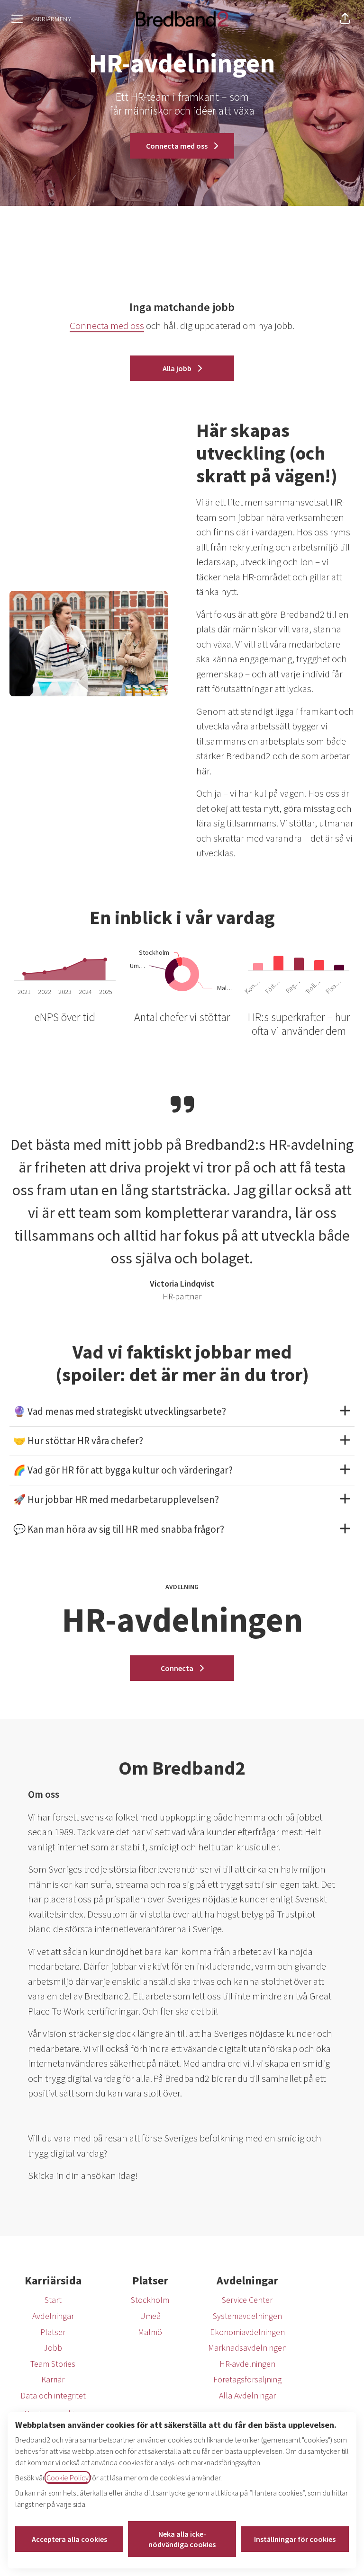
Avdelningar (53, 2316)
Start (53, 2300)
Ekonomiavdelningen (247, 2332)
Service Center (247, 2300)
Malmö (150, 2332)
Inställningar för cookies (295, 2539)
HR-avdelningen (247, 2364)
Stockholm (150, 2300)
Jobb (53, 2348)
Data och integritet (53, 2395)
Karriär (53, 2379)
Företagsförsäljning (247, 2379)
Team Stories (53, 2364)
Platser (53, 2332)
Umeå (150, 2316)
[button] (345, 19)
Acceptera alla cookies (69, 2539)
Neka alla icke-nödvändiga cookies (182, 2539)
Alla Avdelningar (247, 2395)
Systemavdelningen (247, 2316)
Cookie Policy (68, 2478)
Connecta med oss (107, 325)
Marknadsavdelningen (247, 2348)
